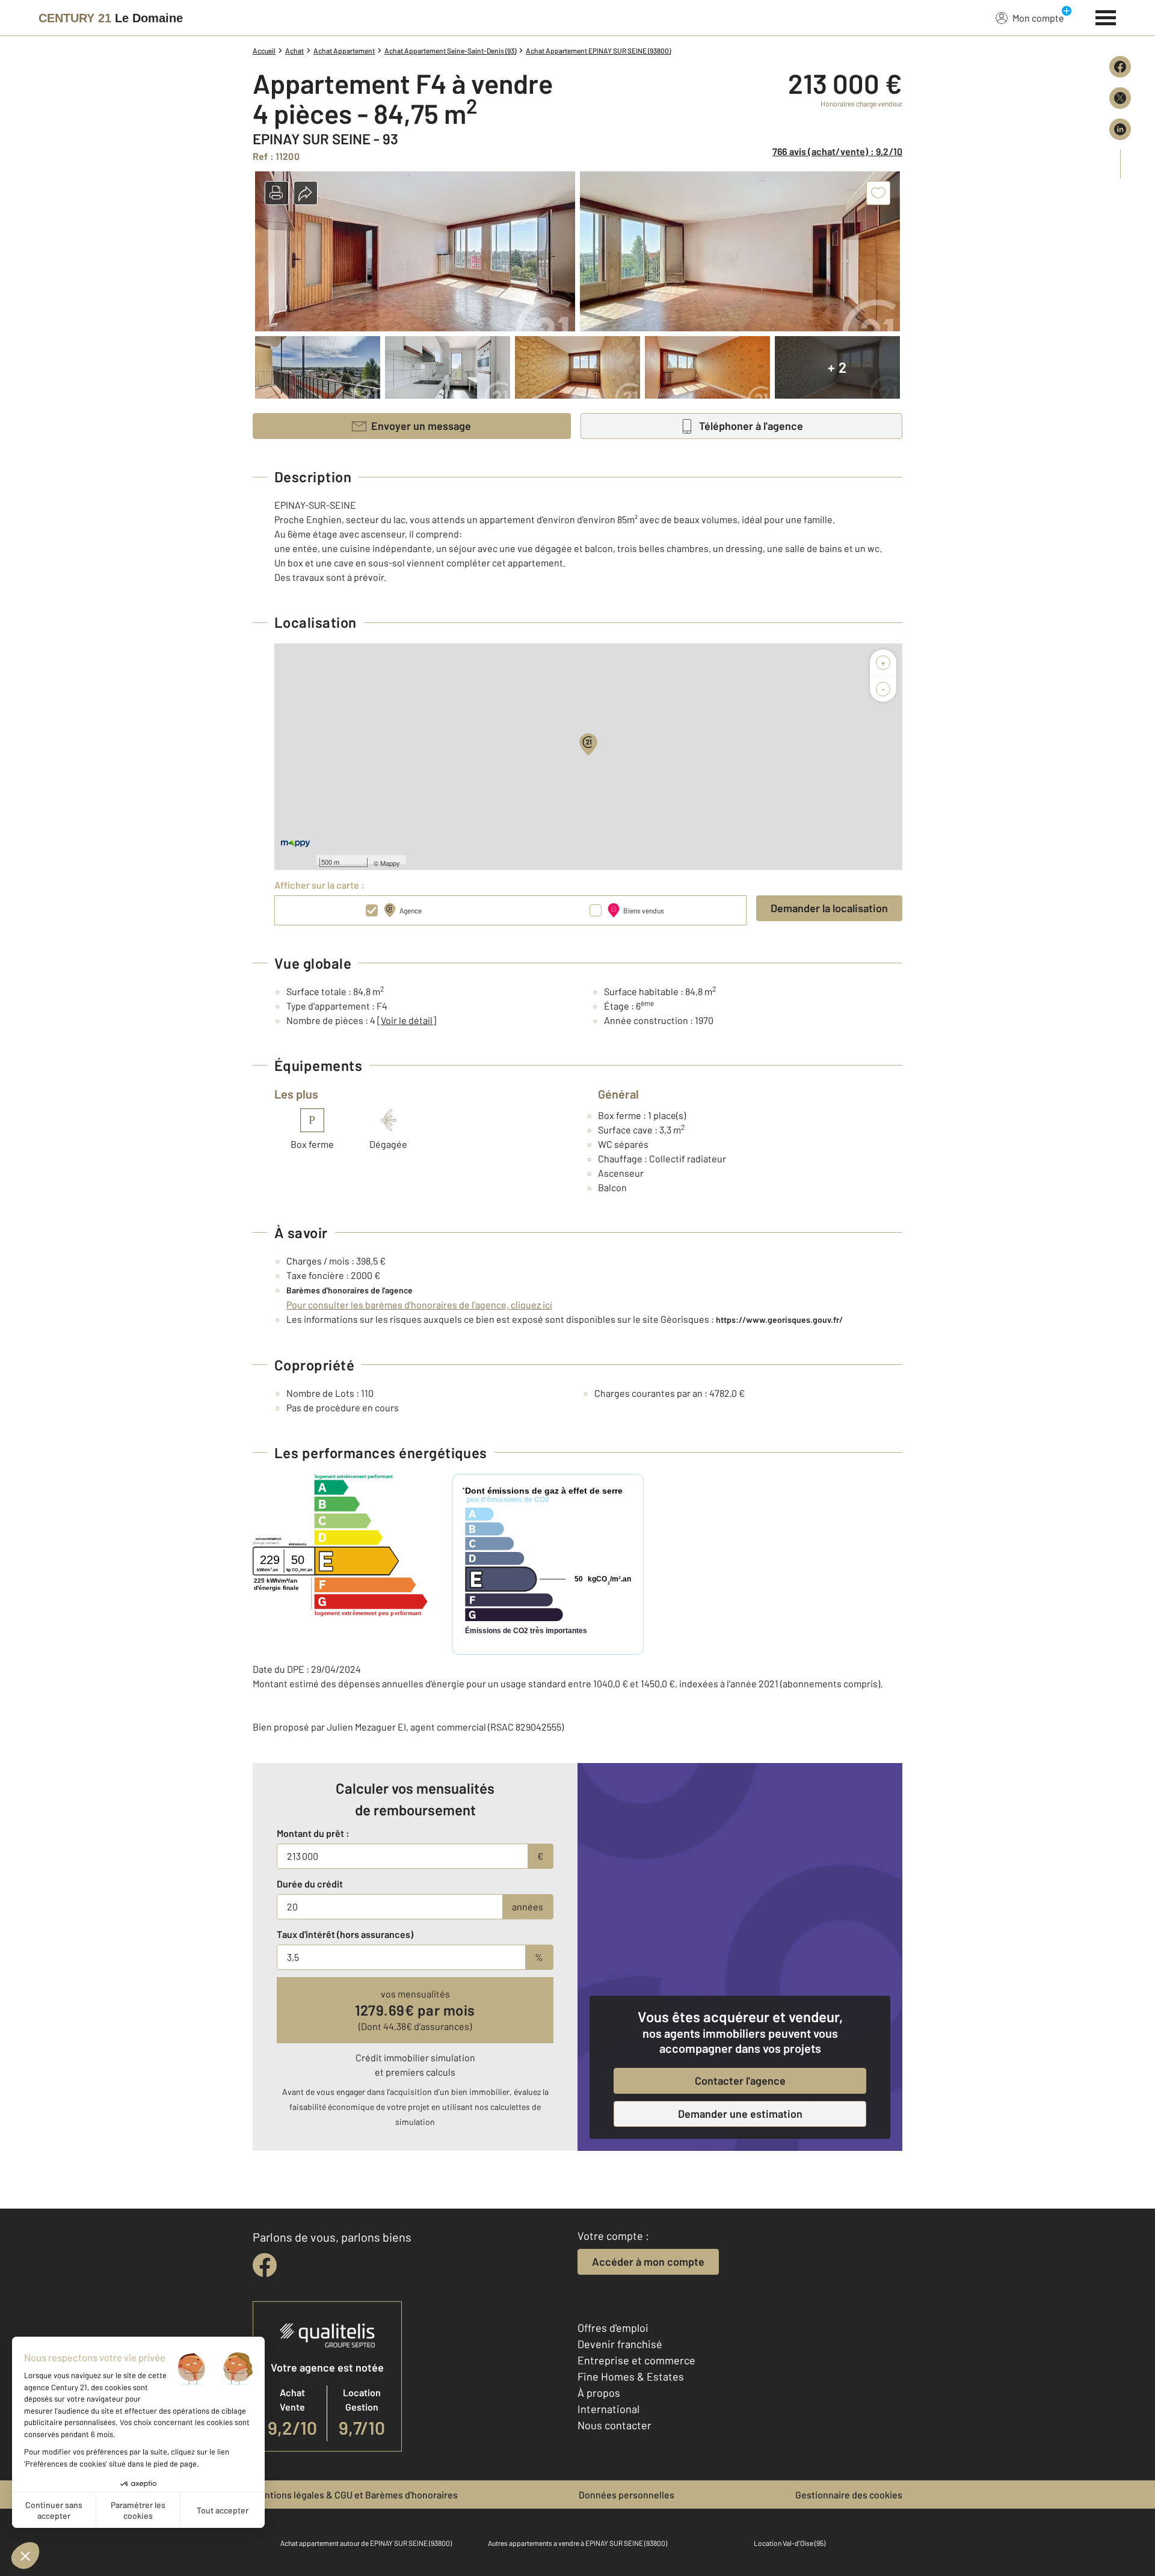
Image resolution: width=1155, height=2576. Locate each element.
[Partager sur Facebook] (1120, 67)
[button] (277, 193)
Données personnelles (627, 2495)
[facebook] (265, 2265)
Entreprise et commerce (636, 2360)
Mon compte (1038, 18)
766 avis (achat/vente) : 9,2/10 (837, 151)
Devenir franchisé (620, 2344)
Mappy (390, 863)
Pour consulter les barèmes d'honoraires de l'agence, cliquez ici (419, 1305)
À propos (599, 2393)
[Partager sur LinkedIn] (1120, 129)
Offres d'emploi (613, 2328)
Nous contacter (614, 2425)
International (608, 2409)
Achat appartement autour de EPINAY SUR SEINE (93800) (366, 2543)
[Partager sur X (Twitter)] (1120, 98)
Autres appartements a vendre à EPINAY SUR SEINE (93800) (577, 2543)
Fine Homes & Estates (631, 2376)
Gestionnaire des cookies (849, 2495)
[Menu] (1106, 16)
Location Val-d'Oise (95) (790, 2543)
